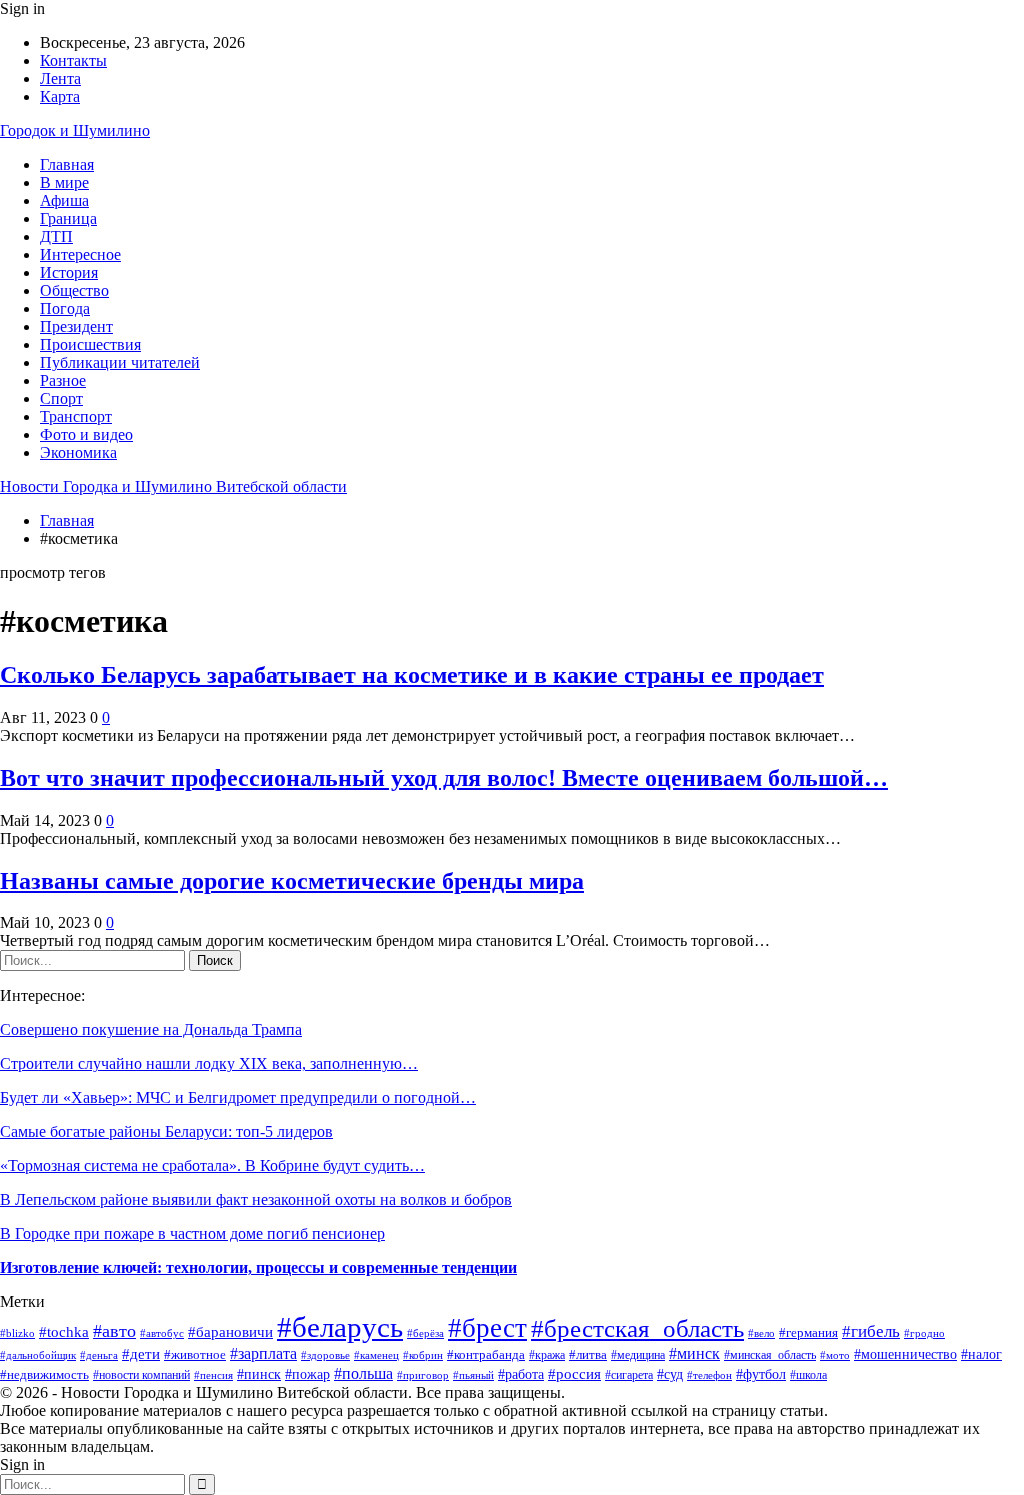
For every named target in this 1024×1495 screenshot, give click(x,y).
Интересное (80, 254)
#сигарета (629, 1375)
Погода (65, 308)
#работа (521, 1374)
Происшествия (90, 344)
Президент (76, 326)
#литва (588, 1354)
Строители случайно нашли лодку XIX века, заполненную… (209, 1063)
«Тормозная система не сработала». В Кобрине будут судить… (212, 1165)
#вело (761, 1333)
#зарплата (263, 1353)
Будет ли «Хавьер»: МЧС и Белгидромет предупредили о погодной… (238, 1097)
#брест (487, 1328)
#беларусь (340, 1327)
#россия (574, 1373)
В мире (64, 182)
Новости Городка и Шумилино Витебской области (173, 486)
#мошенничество (905, 1354)
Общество (74, 290)
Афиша (64, 200)
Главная (67, 164)
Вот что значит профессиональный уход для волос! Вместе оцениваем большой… (444, 778)
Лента (60, 78)
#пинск (259, 1374)
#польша (363, 1373)
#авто (114, 1331)
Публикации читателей (120, 362)
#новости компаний (141, 1375)
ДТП (56, 236)
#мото (835, 1355)
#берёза (425, 1333)
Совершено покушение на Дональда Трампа (151, 1029)
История (69, 272)
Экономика (78, 452)
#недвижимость (44, 1374)
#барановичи (230, 1331)
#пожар (307, 1374)
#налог (981, 1354)
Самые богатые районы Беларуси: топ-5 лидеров (166, 1131)
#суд (670, 1374)
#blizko (17, 1333)
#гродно (924, 1333)
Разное (63, 380)
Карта (60, 96)
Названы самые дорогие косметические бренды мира (292, 881)
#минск (694, 1353)
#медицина (638, 1355)
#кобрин (423, 1355)
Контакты (73, 60)
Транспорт (76, 416)
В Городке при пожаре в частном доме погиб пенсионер (192, 1233)
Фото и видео (86, 434)
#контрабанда (486, 1354)
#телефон (709, 1375)
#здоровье (325, 1355)
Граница (68, 218)
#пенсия (213, 1375)
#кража (547, 1355)
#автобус (162, 1333)
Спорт (61, 398)
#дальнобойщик (38, 1355)
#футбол (761, 1374)
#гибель (871, 1331)
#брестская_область (637, 1328)
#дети (141, 1353)
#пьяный (473, 1375)
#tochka (64, 1332)
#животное (195, 1354)
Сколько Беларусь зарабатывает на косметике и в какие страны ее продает (412, 675)
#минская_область (770, 1355)
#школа (808, 1375)
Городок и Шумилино (75, 130)
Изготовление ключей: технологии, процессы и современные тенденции (258, 1267)
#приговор (423, 1375)
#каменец (376, 1355)
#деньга (99, 1355)
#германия (808, 1332)
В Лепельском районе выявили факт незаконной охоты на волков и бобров (256, 1199)
